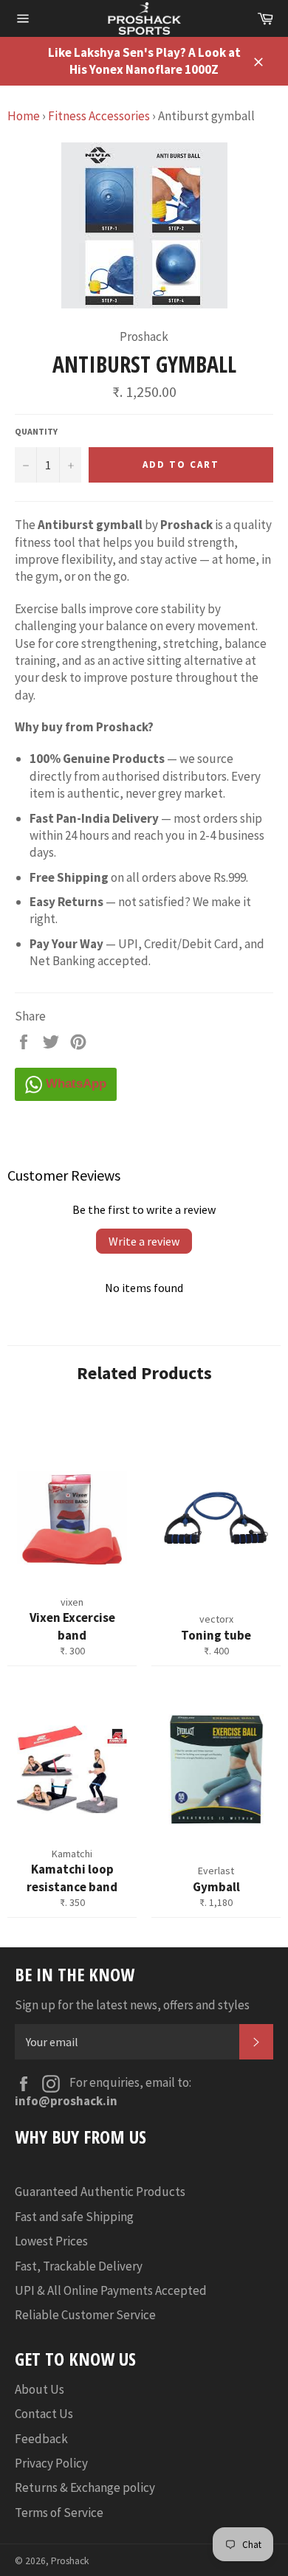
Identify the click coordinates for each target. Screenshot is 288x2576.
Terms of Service (59, 2513)
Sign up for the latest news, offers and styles (132, 2005)
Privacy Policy (51, 2463)
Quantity (36, 431)
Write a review (144, 1241)
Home (24, 116)
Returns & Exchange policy (85, 2487)
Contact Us (44, 2414)
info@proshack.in (66, 2101)
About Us (40, 2389)
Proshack (70, 2561)
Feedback (41, 2439)
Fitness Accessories (99, 116)
